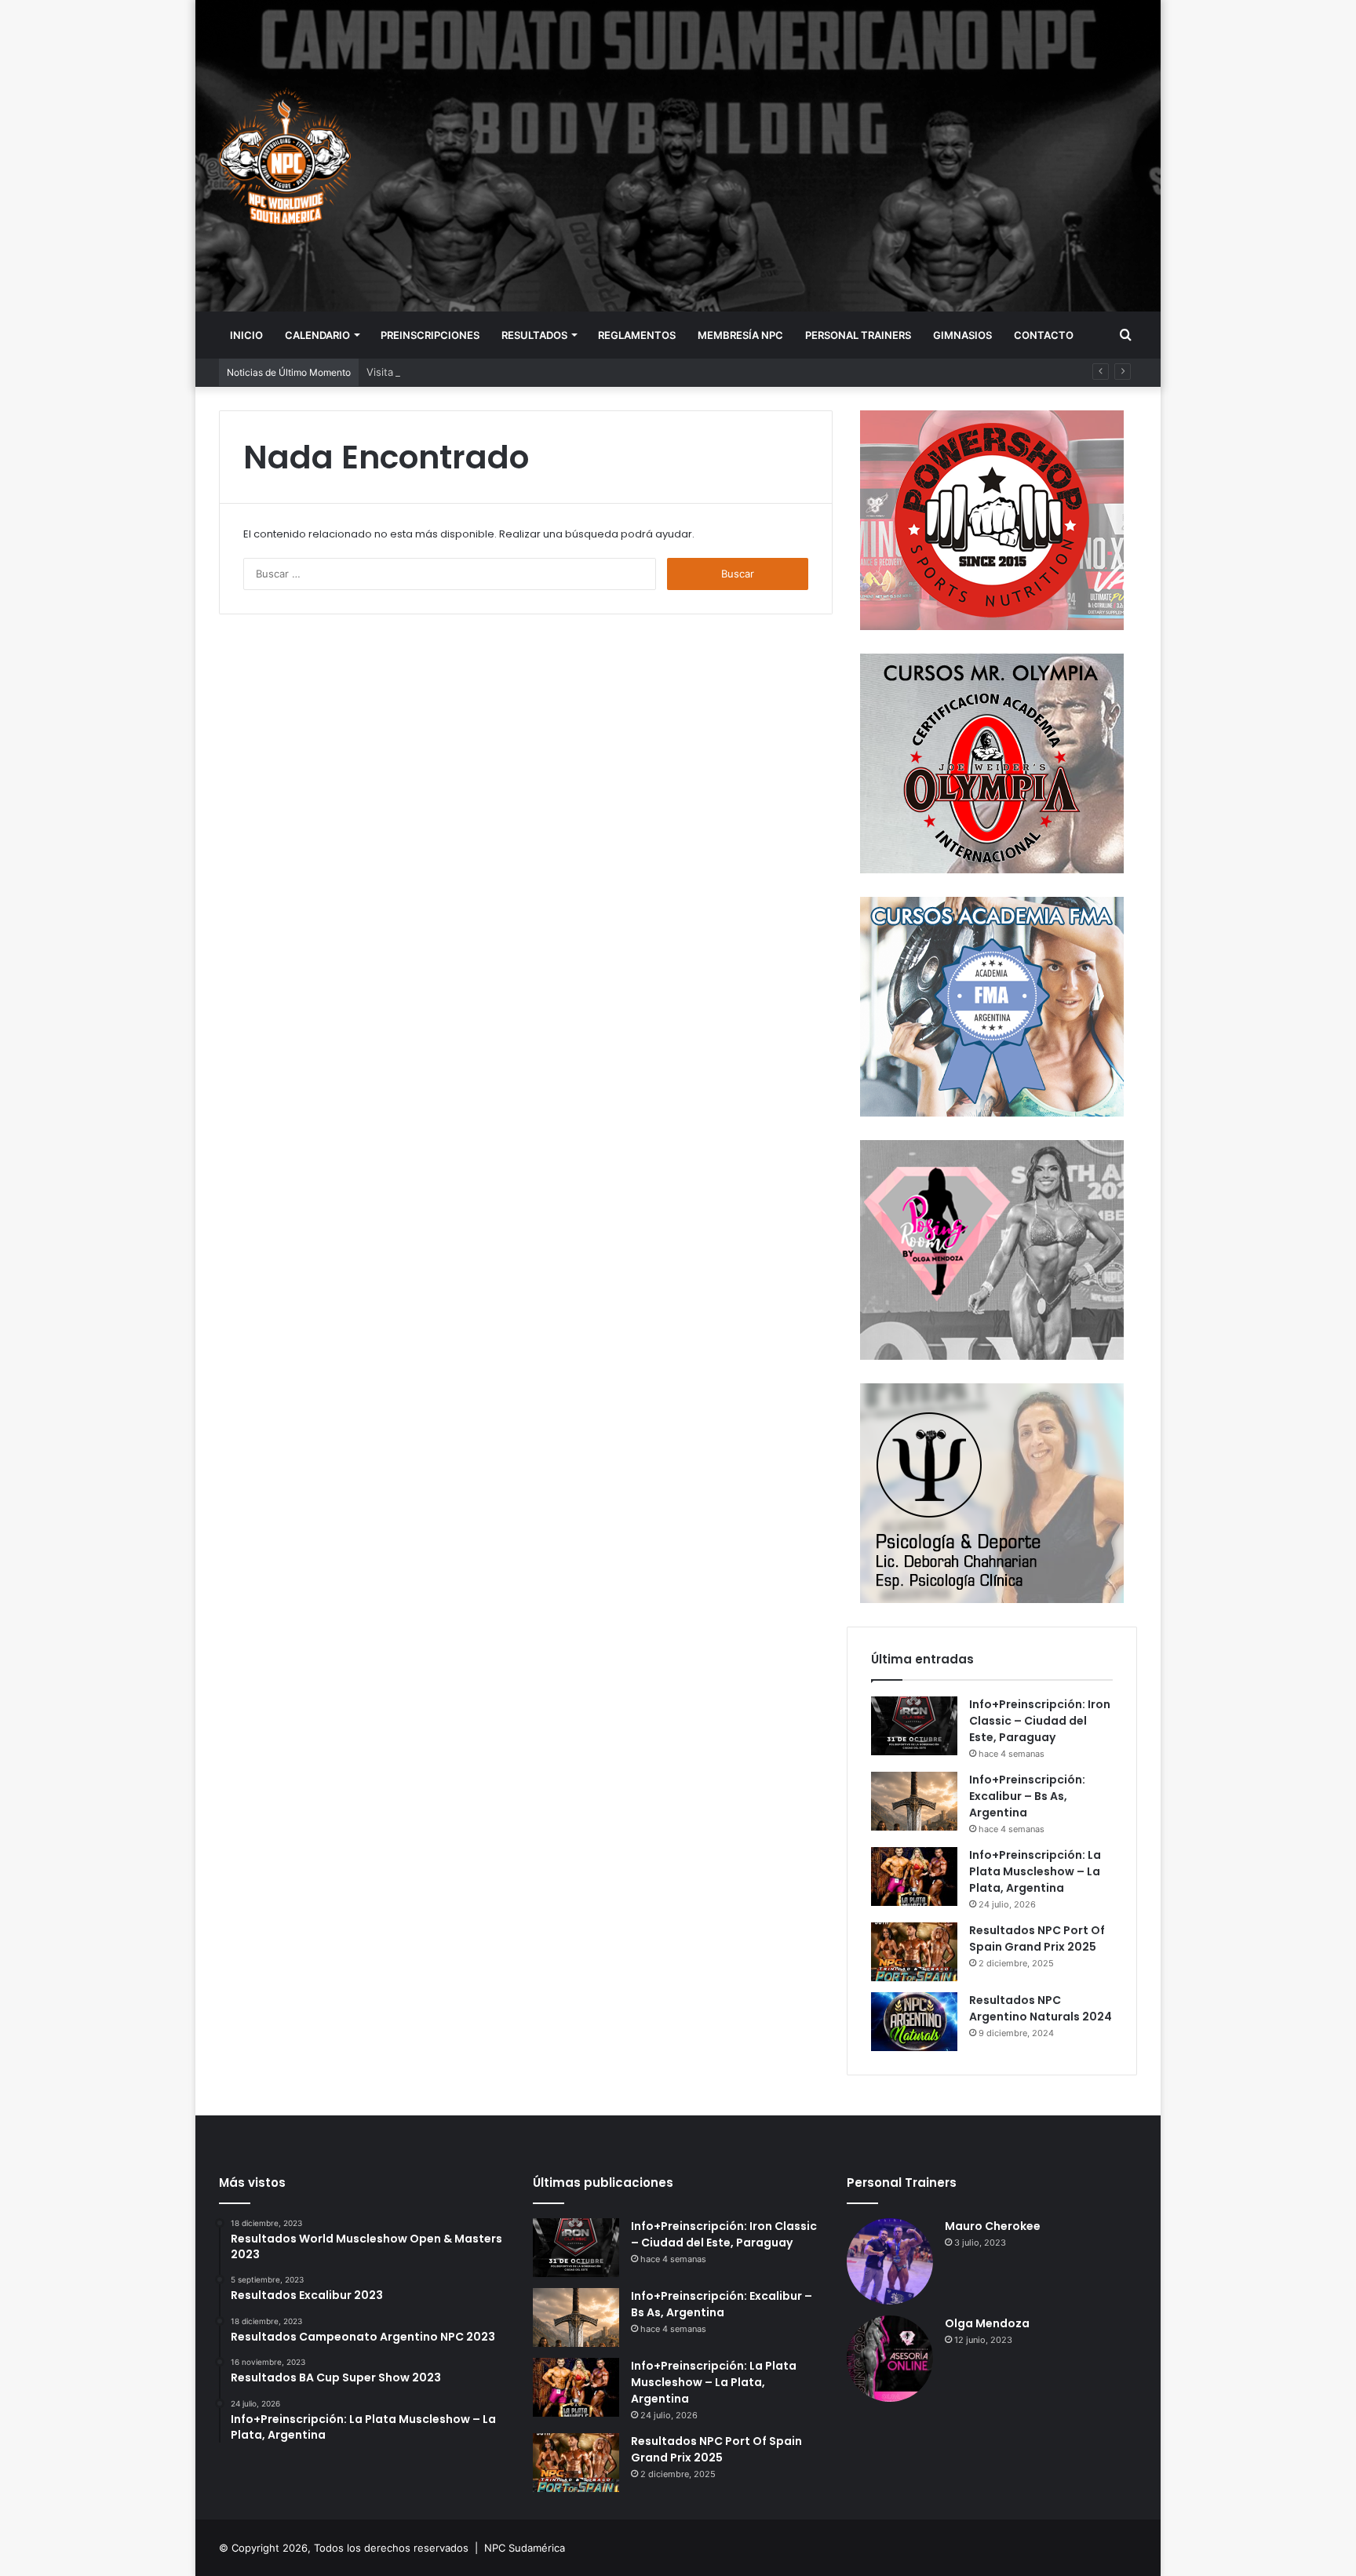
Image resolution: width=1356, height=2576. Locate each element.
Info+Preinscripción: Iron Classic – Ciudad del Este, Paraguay (1040, 1721)
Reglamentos (637, 335)
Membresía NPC (740, 335)
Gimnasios (962, 335)
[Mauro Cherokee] (890, 2261)
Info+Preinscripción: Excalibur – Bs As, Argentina (1027, 1796)
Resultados (534, 335)
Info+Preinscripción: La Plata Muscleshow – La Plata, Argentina (1035, 1871)
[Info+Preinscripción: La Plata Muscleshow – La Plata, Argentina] (914, 1876)
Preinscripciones (430, 335)
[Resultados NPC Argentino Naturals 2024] (914, 2022)
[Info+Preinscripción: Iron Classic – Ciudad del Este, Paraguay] (914, 1726)
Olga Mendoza (987, 2323)
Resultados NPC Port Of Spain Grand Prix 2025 (1037, 1938)
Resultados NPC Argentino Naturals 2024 (1041, 2008)
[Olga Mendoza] (890, 2359)
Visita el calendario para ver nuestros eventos (479, 372)
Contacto (1044, 335)
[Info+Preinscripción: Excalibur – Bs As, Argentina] (914, 1801)
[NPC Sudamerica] (285, 155)
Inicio (246, 335)
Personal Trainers (858, 335)
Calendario (317, 335)
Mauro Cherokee (993, 2226)
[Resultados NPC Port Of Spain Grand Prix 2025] (914, 1952)
